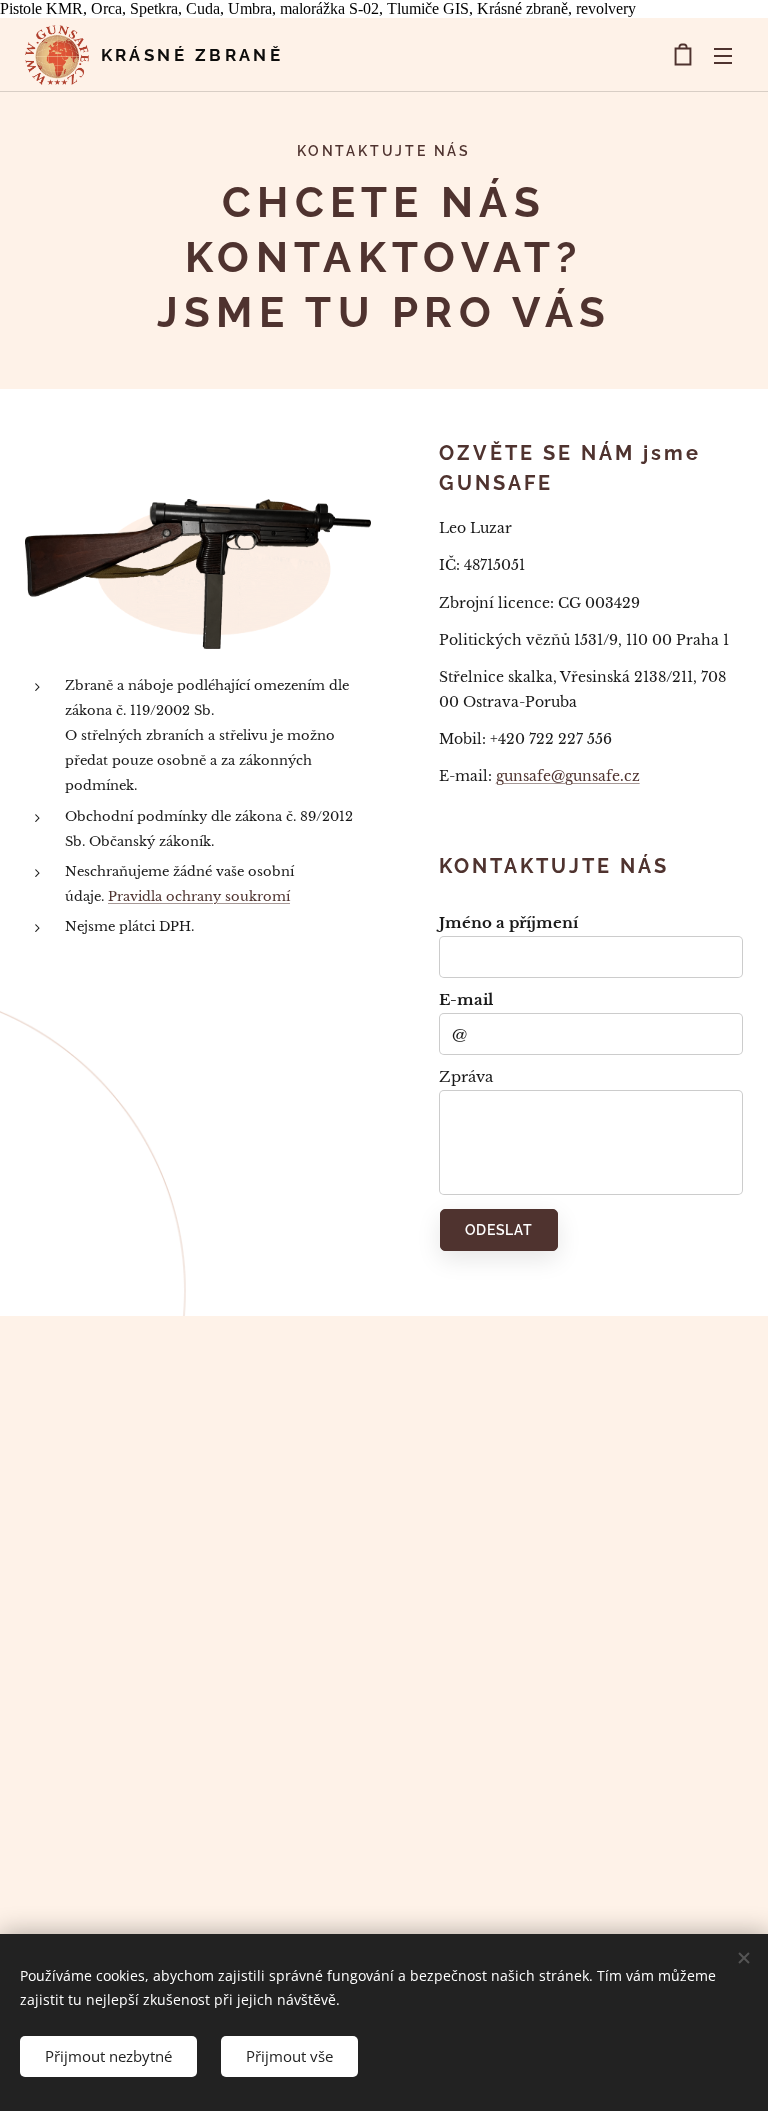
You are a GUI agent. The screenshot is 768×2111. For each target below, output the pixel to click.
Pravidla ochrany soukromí (199, 896)
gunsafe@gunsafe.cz (568, 776)
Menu (723, 55)
